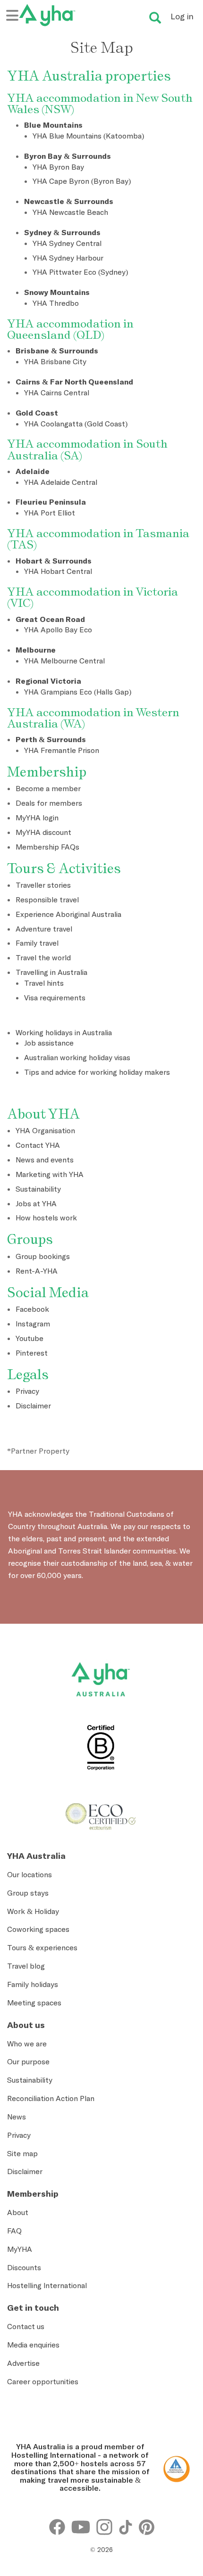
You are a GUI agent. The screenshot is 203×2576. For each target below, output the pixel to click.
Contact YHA (38, 1145)
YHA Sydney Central (67, 243)
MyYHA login (37, 818)
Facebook (32, 1309)
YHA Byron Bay (58, 167)
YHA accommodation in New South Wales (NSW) (100, 103)
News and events (45, 1160)
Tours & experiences (42, 1947)
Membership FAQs (47, 847)
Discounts (24, 2267)
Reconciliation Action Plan (51, 2098)
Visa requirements (55, 998)
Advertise (23, 2363)
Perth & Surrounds (51, 739)
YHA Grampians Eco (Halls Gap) (78, 692)
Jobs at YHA (36, 1203)
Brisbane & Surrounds (57, 351)
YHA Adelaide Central (61, 482)
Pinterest (32, 1353)
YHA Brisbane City (55, 361)
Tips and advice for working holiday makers (97, 1072)
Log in (182, 16)
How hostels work (46, 1218)
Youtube (30, 1338)
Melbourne (36, 650)
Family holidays (33, 1984)
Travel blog (26, 1966)
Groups (30, 1239)
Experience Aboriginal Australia (68, 914)
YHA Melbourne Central (64, 661)
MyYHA (20, 2249)
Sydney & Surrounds (62, 232)
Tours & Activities (64, 868)
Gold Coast (37, 413)
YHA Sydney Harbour (68, 258)
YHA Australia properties (89, 76)
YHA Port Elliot (50, 513)
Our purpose (28, 2061)
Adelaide (33, 471)
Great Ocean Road (50, 619)
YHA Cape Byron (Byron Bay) (82, 181)
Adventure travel (44, 929)
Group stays (28, 1893)
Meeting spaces (34, 2003)
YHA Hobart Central (58, 571)
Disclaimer (33, 1406)
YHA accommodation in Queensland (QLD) (70, 329)
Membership (47, 772)
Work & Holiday (33, 1911)
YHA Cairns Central (57, 393)
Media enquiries (33, 2345)
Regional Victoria (48, 681)
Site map (22, 2153)
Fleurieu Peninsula (51, 502)
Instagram (33, 1324)
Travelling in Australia (51, 972)
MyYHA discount (43, 832)
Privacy (27, 1391)
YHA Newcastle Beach (70, 212)
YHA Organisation (45, 1130)
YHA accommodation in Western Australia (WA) (93, 718)
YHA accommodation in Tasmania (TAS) (98, 539)
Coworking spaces (38, 1929)
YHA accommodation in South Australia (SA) (87, 449)
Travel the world (43, 957)
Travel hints (44, 983)
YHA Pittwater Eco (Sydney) (80, 272)
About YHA (43, 1114)
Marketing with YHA (50, 1174)
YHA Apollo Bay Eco (58, 630)
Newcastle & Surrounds (69, 201)
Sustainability (38, 1189)
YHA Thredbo (56, 303)
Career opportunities (43, 2381)
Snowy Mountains (57, 292)
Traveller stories (43, 885)
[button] (181, 2439)
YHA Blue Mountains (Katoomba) (88, 136)
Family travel (37, 943)
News (17, 2117)
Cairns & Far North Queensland (74, 382)
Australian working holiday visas (77, 1057)
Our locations (30, 1874)
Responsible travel (47, 900)
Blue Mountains (53, 125)
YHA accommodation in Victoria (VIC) (93, 597)
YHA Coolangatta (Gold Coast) (76, 424)
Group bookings (43, 1256)
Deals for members (49, 803)
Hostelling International (47, 2285)
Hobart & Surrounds (54, 561)
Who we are (27, 2044)
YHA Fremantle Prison (62, 750)
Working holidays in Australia (64, 1032)
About (18, 2212)
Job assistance (49, 1043)
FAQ (14, 2231)
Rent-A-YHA (37, 1271)
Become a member (48, 788)
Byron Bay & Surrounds (68, 156)
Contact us (26, 2326)
